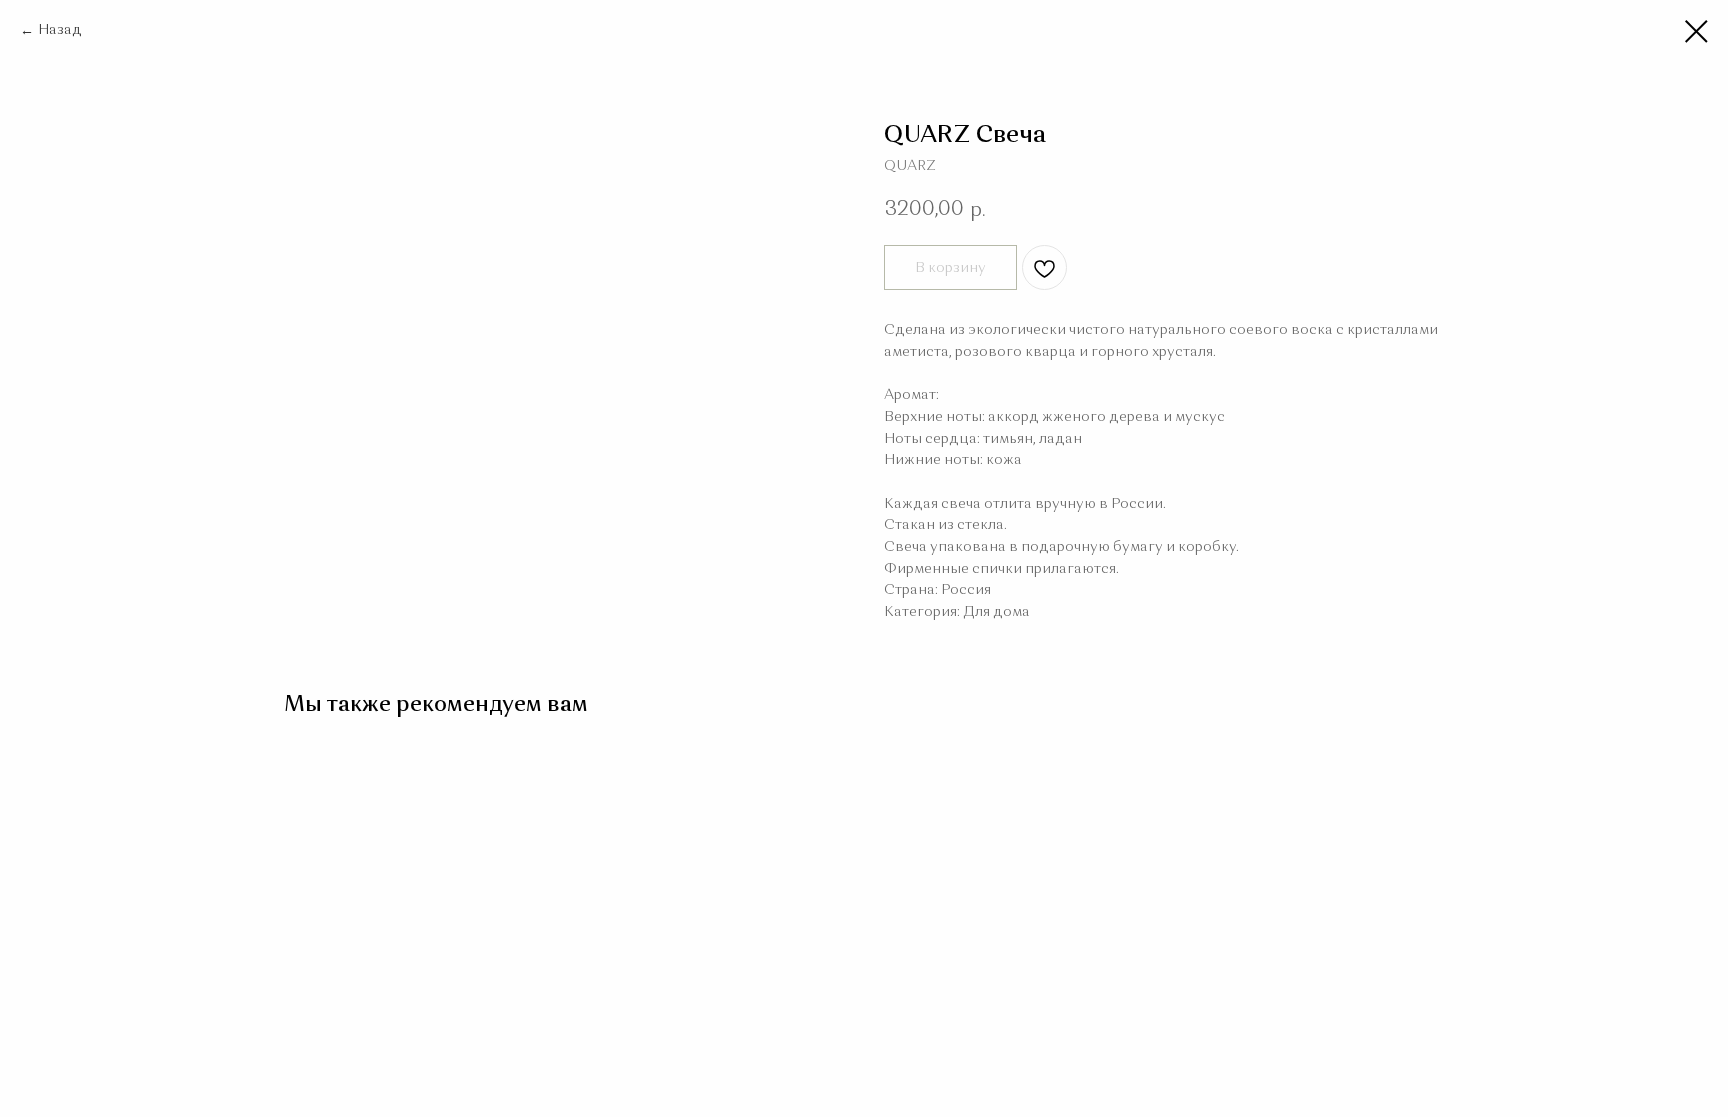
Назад (60, 30)
